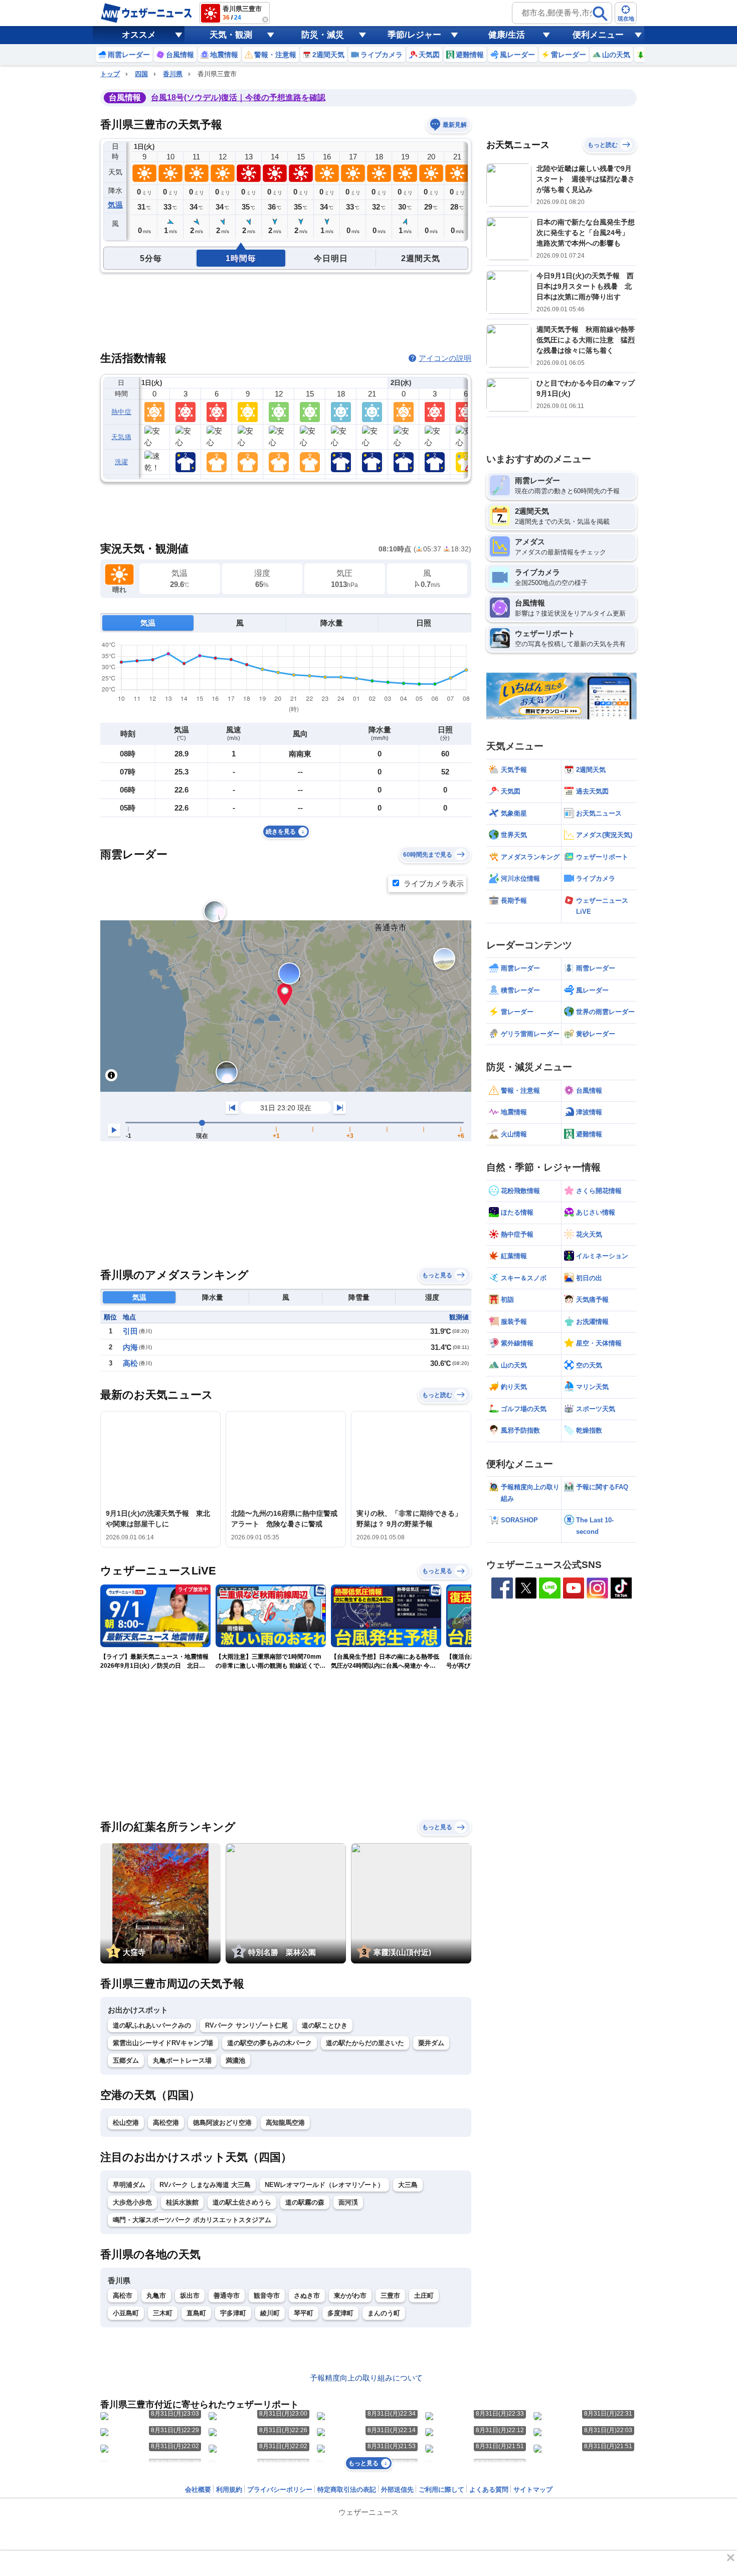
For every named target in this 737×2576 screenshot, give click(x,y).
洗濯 (122, 462)
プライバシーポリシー (280, 2490)
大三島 (408, 2185)
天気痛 (121, 437)
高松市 (123, 2296)
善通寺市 (227, 2296)
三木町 (163, 2313)
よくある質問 (489, 2490)
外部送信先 (397, 2490)
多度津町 (340, 2313)
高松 (130, 1363)
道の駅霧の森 (305, 2202)
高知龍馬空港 (285, 2123)
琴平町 (304, 2313)
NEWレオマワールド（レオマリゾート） (324, 2185)
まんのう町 (384, 2313)
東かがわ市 (350, 2296)
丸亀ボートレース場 (182, 2060)
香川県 (173, 74)
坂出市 (190, 2296)
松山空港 (126, 2123)
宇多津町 (233, 2313)
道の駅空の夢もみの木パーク (269, 2043)
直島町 (196, 2313)
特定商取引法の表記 (347, 2490)
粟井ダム (431, 2043)
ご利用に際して (441, 2490)
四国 (141, 74)
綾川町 (270, 2313)
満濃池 (235, 2060)
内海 (130, 1347)
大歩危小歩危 (132, 2202)
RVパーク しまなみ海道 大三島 (205, 2185)
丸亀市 (156, 2296)
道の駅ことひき (325, 2025)
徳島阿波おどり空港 (222, 2123)
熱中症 (121, 412)
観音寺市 (267, 2296)
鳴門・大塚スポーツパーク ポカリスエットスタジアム (192, 2220)
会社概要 (198, 2490)
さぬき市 (307, 2296)
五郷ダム (126, 2060)
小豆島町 (126, 2313)
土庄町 (424, 2296)
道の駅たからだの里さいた (365, 2043)
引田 (130, 1331)
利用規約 (229, 2490)
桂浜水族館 (182, 2202)
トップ (110, 74)
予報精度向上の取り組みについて (366, 2378)
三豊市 (390, 2296)
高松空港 (166, 2123)
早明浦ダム (129, 2185)
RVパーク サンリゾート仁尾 (246, 2025)
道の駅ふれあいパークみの (152, 2025)
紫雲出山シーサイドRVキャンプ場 (163, 2043)
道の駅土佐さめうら (242, 2202)
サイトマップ (533, 2490)
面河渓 (348, 2202)
